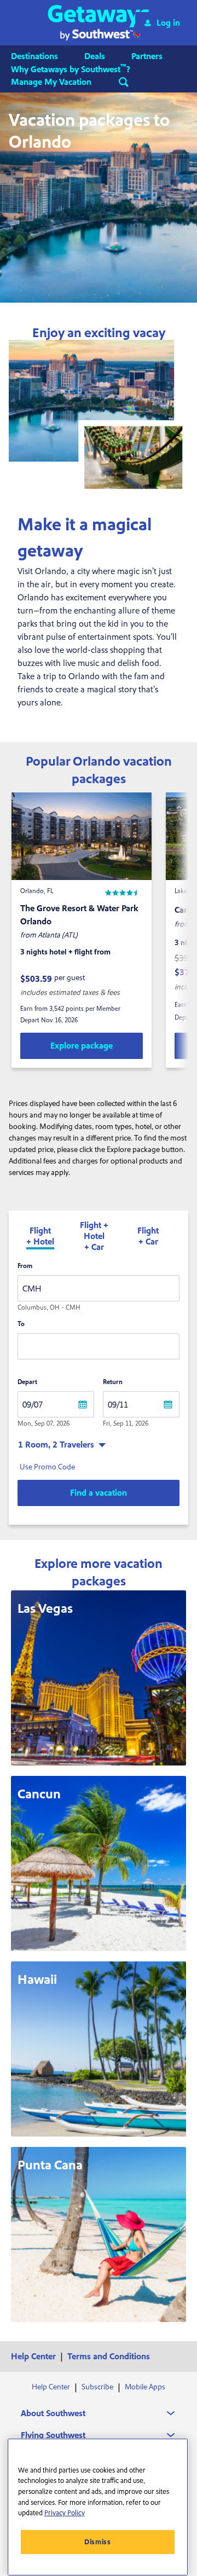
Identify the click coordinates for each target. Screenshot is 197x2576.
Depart (27, 1382)
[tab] (40, 1237)
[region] (98, 2507)
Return (113, 1382)
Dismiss (98, 2542)
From (25, 1266)
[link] (82, 1046)
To (21, 1324)
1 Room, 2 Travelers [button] (56, 1445)
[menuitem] (45, 56)
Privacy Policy (65, 2513)
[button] (99, 23)
